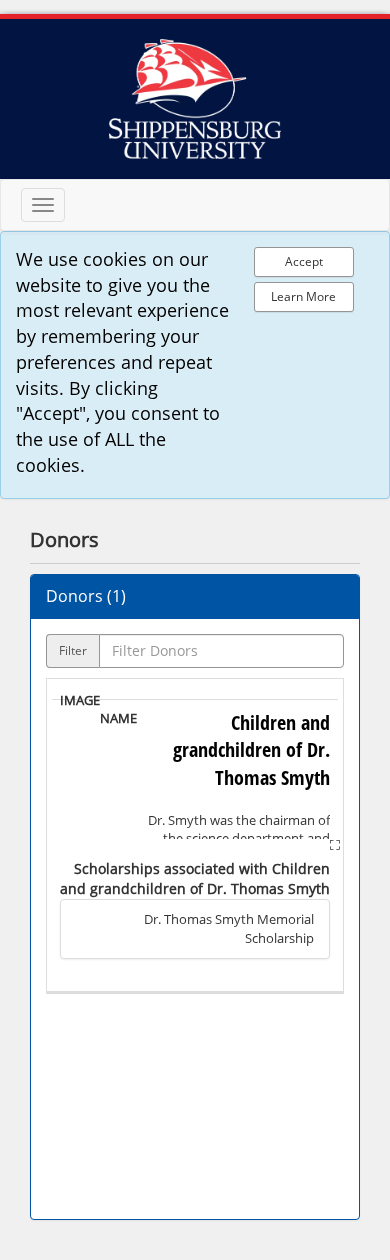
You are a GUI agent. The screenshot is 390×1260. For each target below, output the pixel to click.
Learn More (303, 296)
